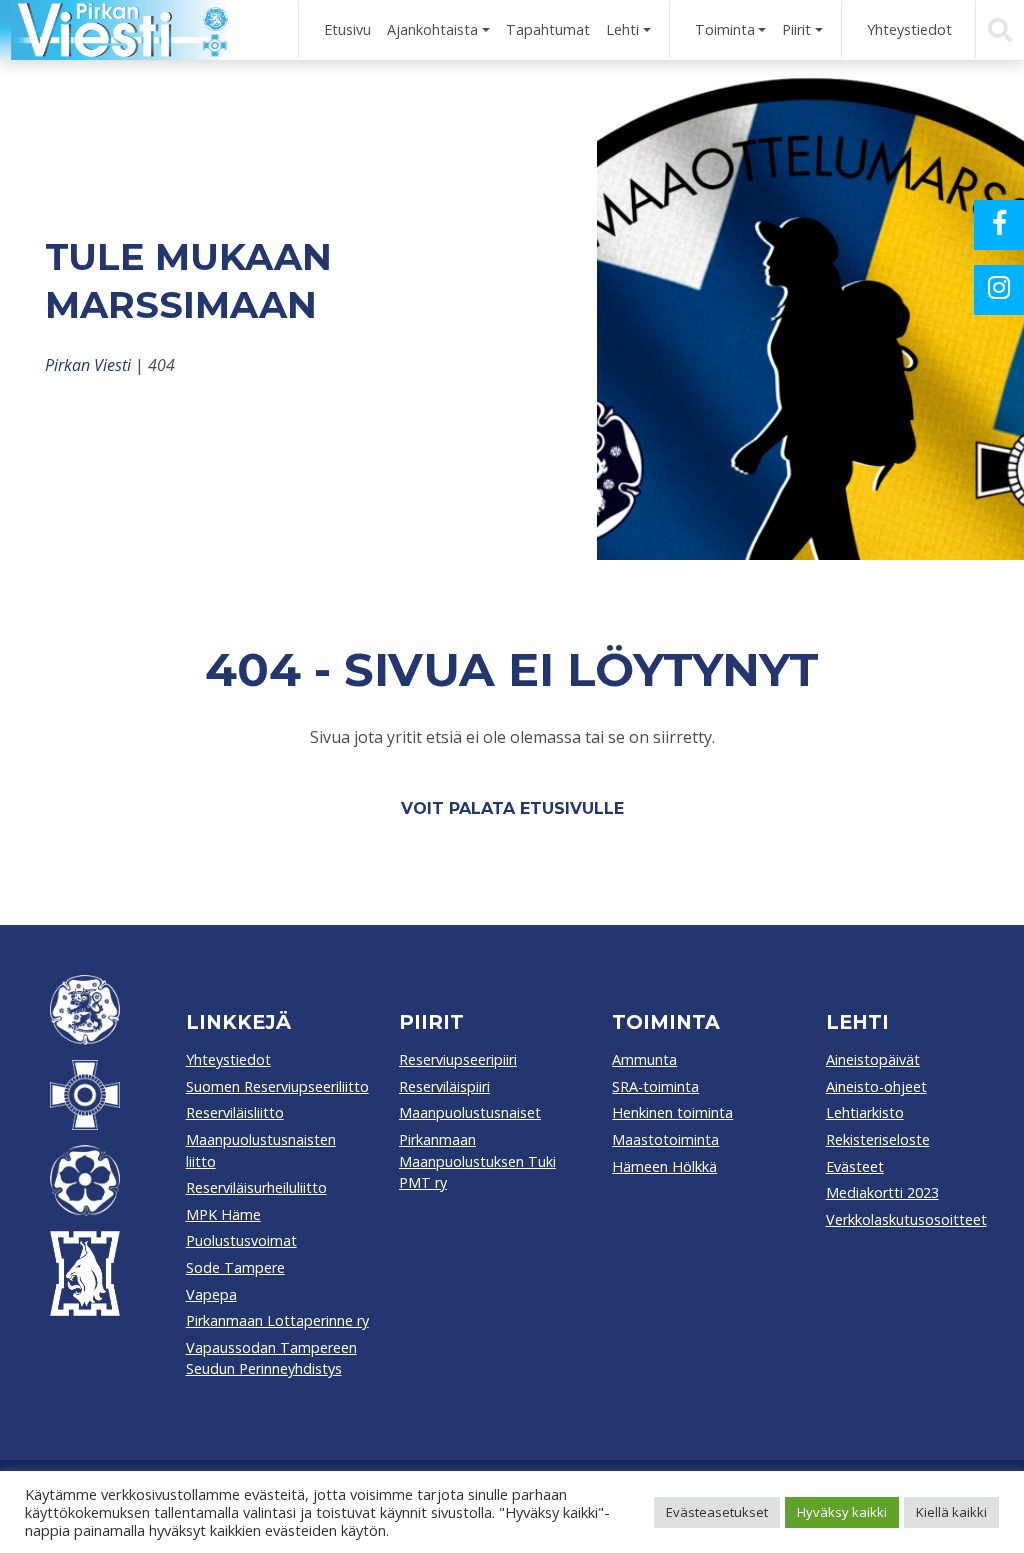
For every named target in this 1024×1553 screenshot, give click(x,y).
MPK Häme (223, 1214)
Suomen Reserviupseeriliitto (277, 1086)
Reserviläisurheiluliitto (256, 1187)
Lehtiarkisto (865, 1112)
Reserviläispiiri (444, 1086)
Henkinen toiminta (672, 1112)
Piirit (796, 29)
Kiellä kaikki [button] (951, 1512)
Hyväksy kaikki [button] (842, 1512)
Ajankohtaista (432, 29)
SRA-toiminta (655, 1086)
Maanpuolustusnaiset (470, 1112)
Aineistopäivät (873, 1059)
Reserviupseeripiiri (458, 1059)
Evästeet (855, 1166)
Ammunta (644, 1059)
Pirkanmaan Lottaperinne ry (277, 1320)
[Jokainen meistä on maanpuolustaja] (115, 30)
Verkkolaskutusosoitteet (906, 1219)
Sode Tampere (235, 1267)
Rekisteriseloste (878, 1139)
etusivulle (572, 808)
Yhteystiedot (909, 29)
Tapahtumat (548, 29)
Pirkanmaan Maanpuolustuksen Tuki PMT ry (477, 1161)
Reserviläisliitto (235, 1112)
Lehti (622, 29)
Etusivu (347, 29)
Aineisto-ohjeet (876, 1086)
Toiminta (725, 29)
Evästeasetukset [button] (717, 1512)
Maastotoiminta (665, 1139)
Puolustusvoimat (241, 1240)
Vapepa (211, 1294)
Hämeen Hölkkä (664, 1166)
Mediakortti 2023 (882, 1192)
